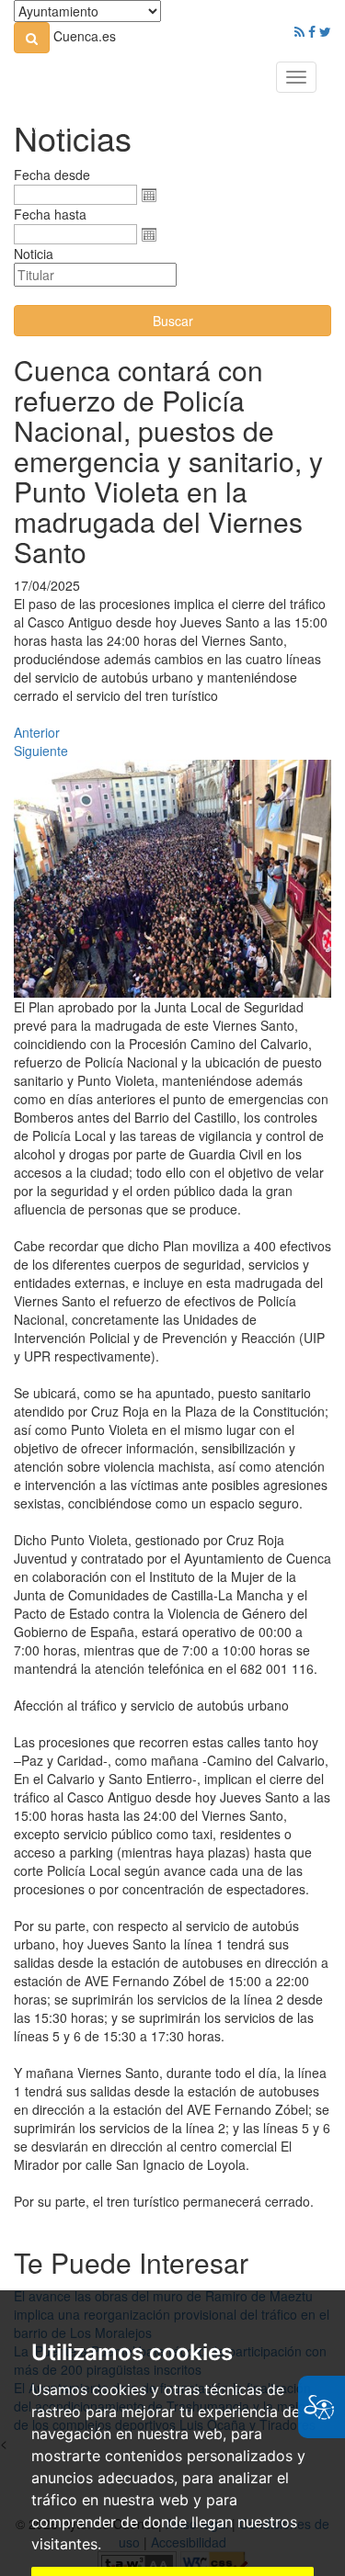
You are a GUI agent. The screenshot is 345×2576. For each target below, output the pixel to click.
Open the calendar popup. (149, 195)
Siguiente (41, 751)
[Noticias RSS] (299, 31)
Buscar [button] (173, 321)
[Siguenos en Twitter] (325, 31)
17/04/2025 (47, 585)
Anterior (37, 732)
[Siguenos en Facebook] (312, 31)
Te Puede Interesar (131, 2262)
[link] (32, 38)
